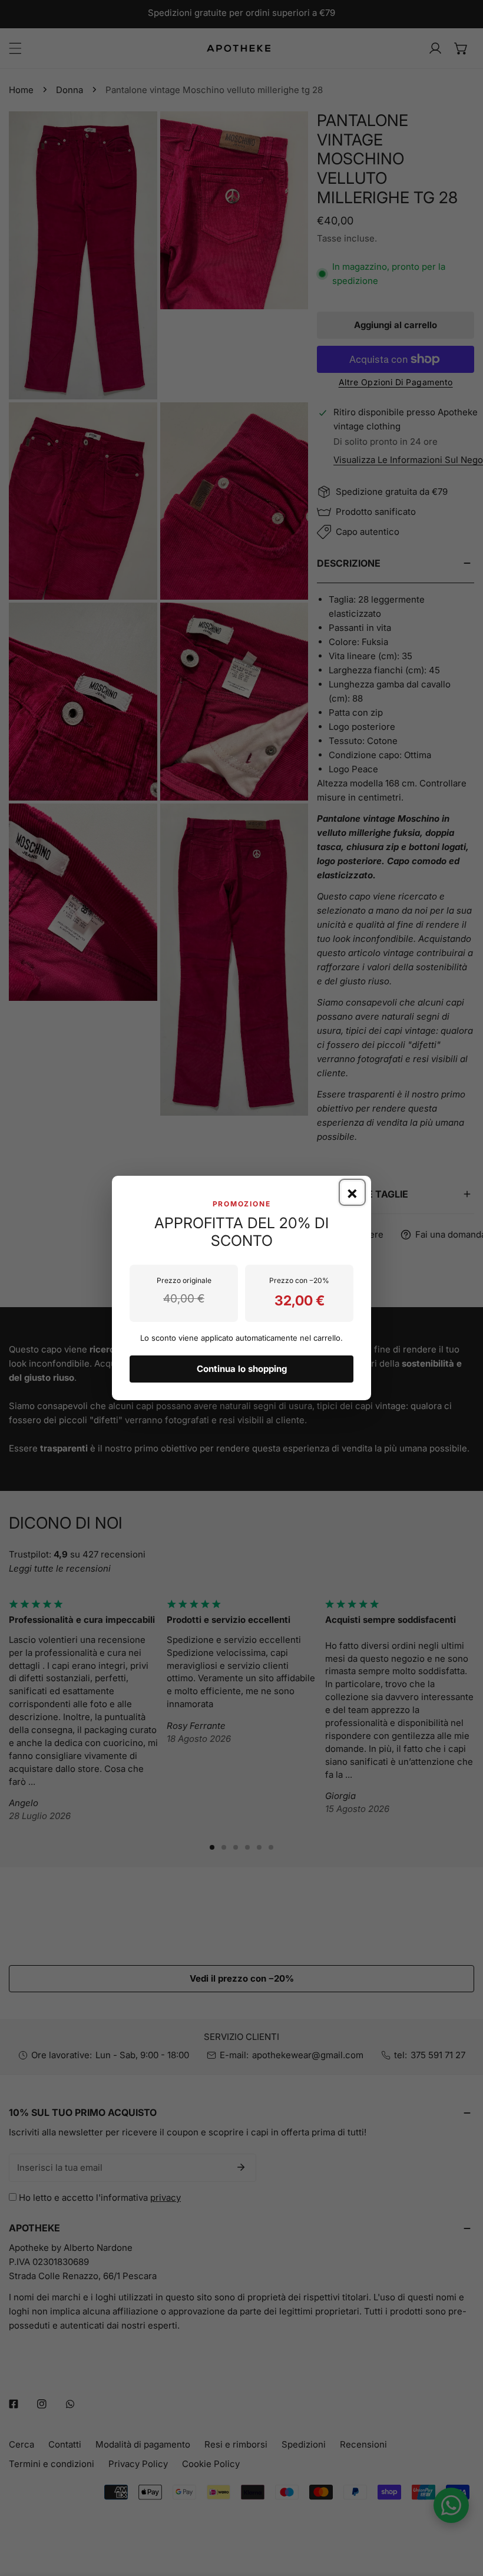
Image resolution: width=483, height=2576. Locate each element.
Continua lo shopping (242, 1369)
